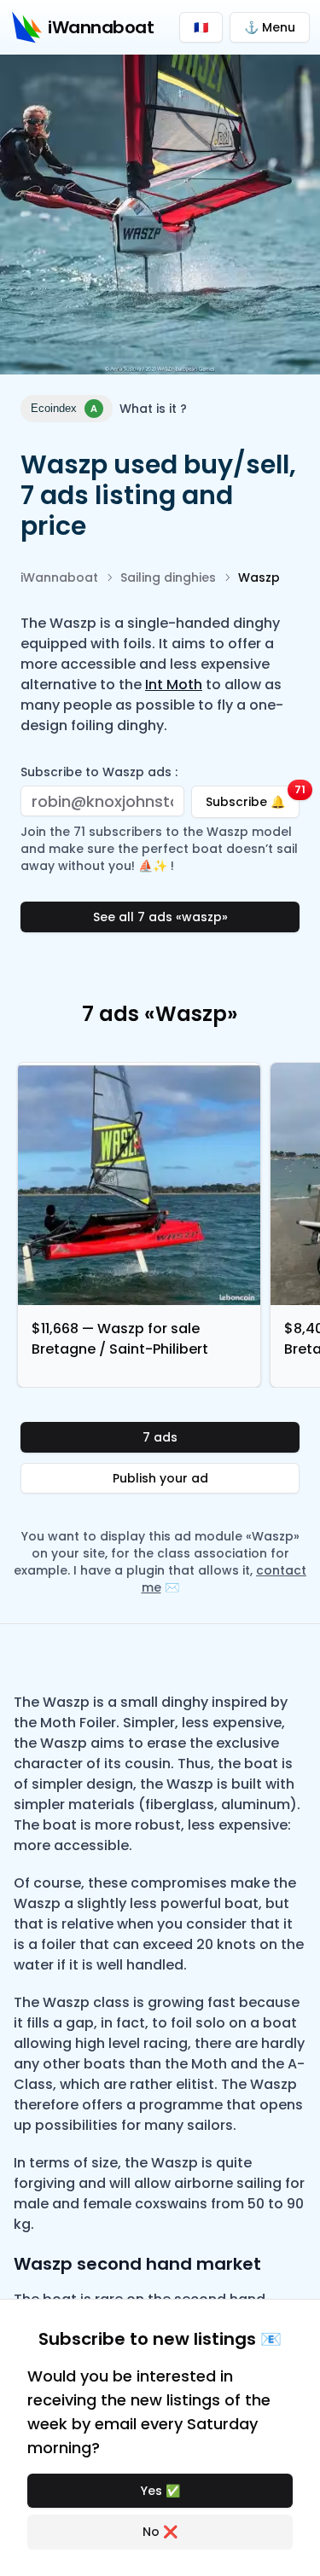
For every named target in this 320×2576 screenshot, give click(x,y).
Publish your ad (160, 1478)
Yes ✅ (160, 2491)
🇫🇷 (201, 27)
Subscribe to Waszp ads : (99, 772)
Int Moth (174, 685)
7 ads (160, 1437)
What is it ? (153, 409)
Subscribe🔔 (253, 798)
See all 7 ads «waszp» (160, 917)
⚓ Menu (270, 27)
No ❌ (160, 2532)
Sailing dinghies (168, 577)
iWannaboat (59, 577)
